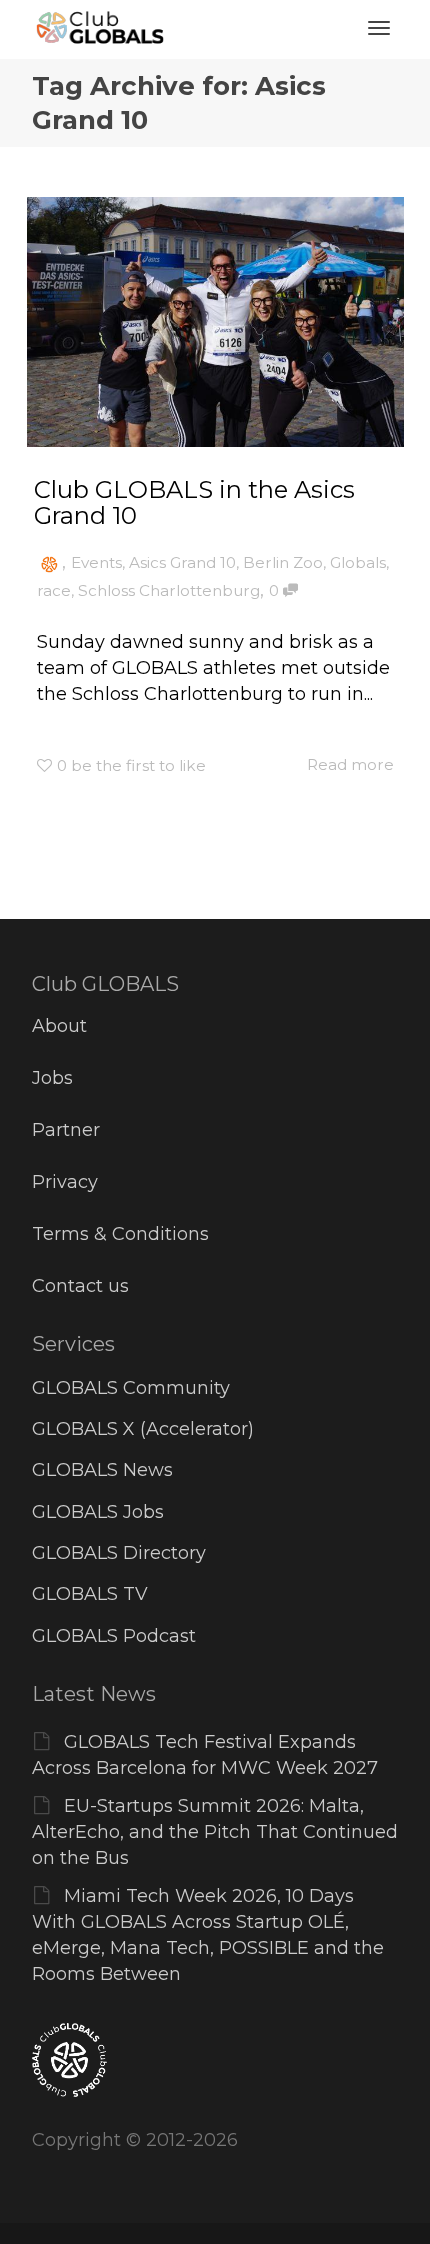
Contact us (80, 1286)
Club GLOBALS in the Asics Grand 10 (194, 502)
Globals (358, 562)
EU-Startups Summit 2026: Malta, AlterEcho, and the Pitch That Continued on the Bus (215, 1832)
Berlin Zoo (283, 562)
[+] (215, 322)
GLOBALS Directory (119, 1553)
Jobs (52, 1078)
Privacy (65, 1182)
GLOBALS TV (90, 1594)
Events (96, 562)
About (59, 1026)
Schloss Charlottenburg (169, 590)
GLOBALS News (102, 1470)
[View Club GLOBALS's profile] (49, 562)
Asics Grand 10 (182, 562)
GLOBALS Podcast (114, 1636)
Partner (66, 1130)
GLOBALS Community (131, 1388)
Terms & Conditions (120, 1234)
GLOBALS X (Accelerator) (143, 1429)
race (54, 590)
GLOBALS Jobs (98, 1512)
